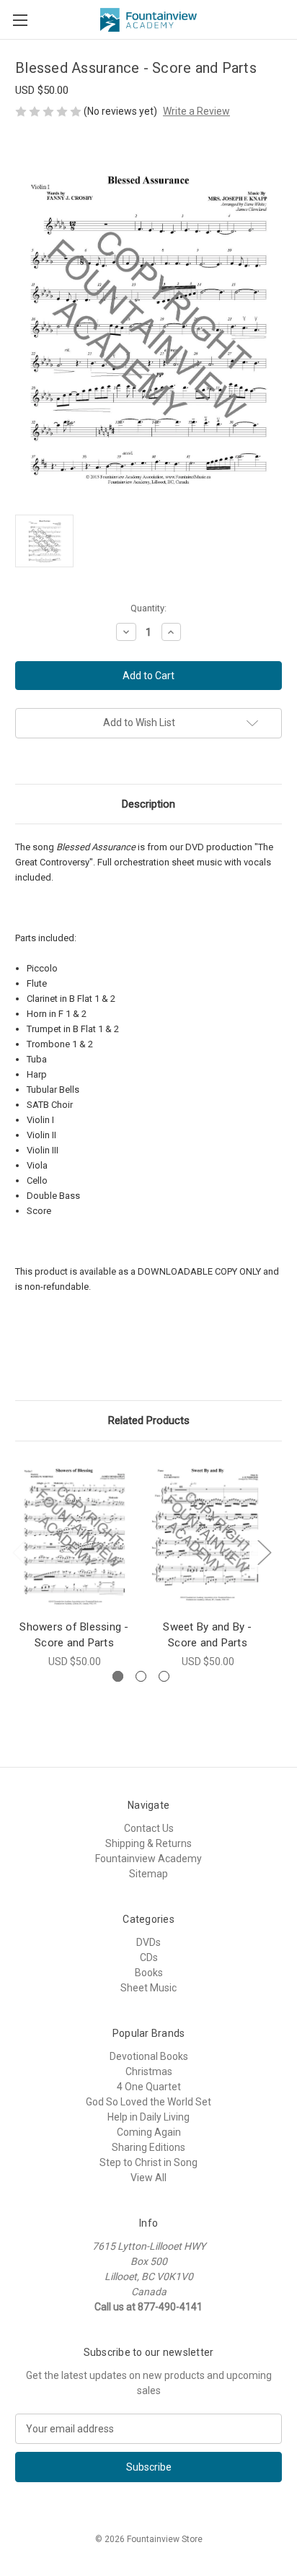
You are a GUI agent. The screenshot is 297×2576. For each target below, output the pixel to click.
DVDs (148, 1942)
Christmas (149, 2071)
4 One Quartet (149, 2087)
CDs (149, 1957)
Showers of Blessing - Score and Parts (74, 1635)
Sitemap (148, 1874)
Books (149, 1973)
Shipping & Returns (148, 1843)
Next (264, 1552)
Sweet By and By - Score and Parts (207, 1635)
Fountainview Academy (148, 1859)
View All (148, 2178)
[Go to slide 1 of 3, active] (118, 1676)
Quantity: (148, 608)
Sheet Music (148, 1988)
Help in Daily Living (148, 2117)
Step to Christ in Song (148, 2162)
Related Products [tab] (149, 1420)
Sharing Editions (148, 2147)
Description (148, 804)
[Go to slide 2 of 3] (141, 1676)
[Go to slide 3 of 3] (164, 1676)
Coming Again (149, 2132)
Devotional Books (149, 2056)
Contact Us (149, 1828)
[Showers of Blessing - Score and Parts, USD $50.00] (74, 1534)
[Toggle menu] (20, 20)
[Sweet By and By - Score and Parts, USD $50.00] (208, 1534)
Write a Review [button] (196, 111)
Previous (19, 1552)
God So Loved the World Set (148, 2102)
